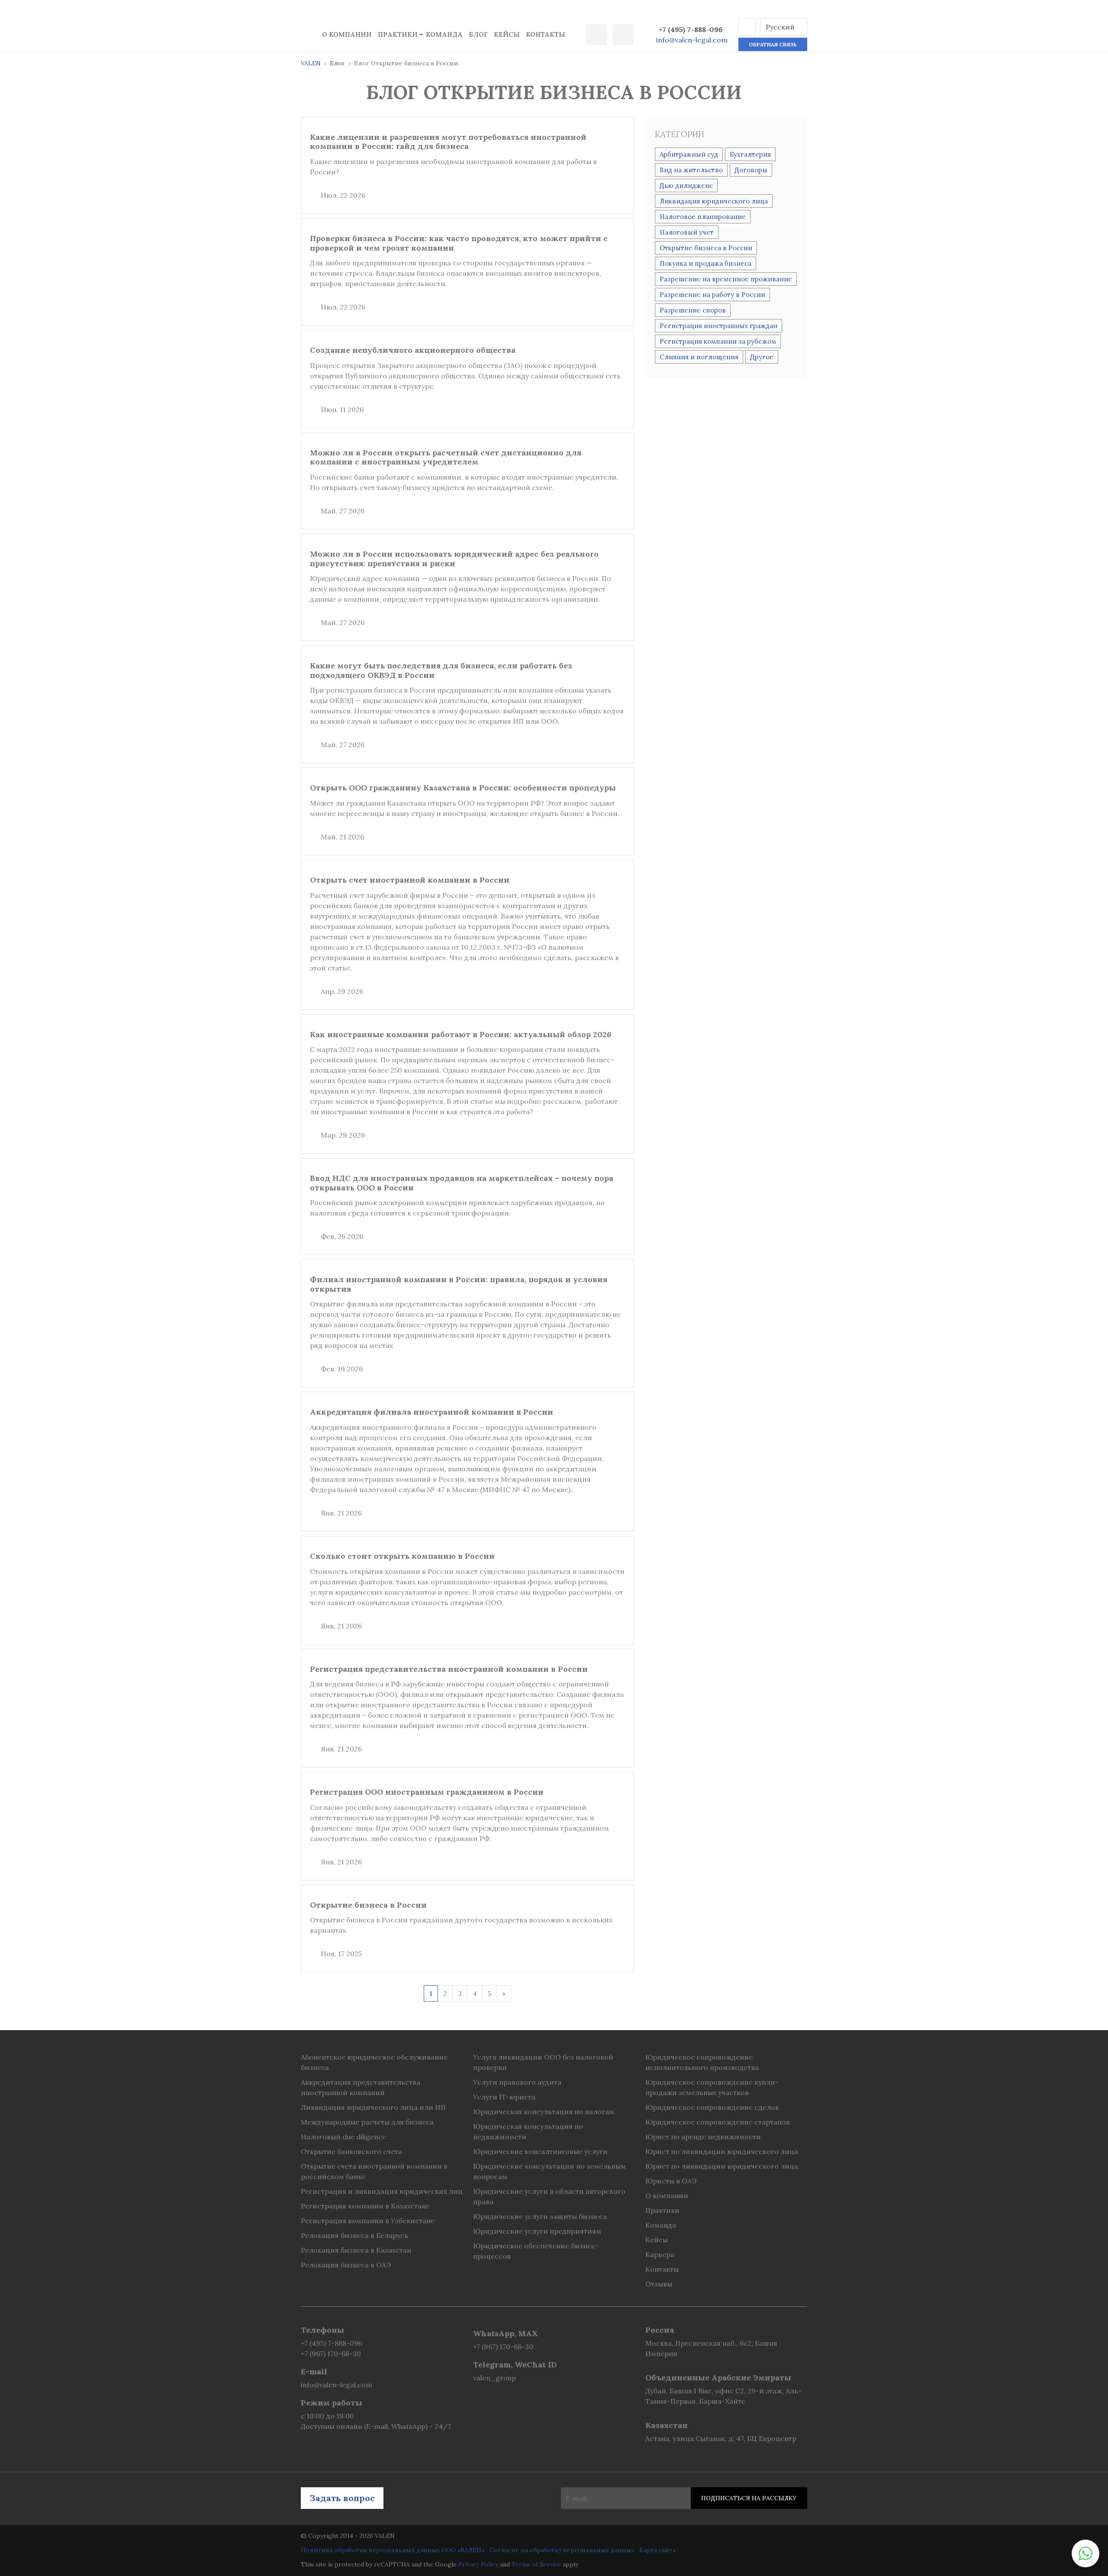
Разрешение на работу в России (712, 295)
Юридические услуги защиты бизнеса (540, 2216)
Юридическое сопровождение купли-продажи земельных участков (712, 2087)
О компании (347, 34)
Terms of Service (536, 2564)
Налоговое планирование (703, 217)
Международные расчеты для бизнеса (367, 2122)
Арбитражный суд (689, 154)
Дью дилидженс (686, 185)
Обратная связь (773, 44)
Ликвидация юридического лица (714, 201)
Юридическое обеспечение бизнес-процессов (536, 2251)
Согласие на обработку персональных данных (562, 2550)
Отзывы (659, 2284)
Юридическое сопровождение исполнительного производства (702, 2062)
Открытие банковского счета (351, 2151)
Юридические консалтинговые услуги (540, 2151)
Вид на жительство (691, 170)
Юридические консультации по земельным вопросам (549, 2171)
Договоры (751, 170)
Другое (762, 357)
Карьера (660, 2254)
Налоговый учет (687, 232)
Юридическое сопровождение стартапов (718, 2122)
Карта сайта (657, 2550)
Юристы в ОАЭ (671, 2181)
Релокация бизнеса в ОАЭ (346, 2265)
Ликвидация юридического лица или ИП (373, 2107)
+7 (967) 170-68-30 (331, 2354)
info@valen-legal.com (692, 40)
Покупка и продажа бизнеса (705, 263)
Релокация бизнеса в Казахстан (356, 2250)
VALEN (311, 63)
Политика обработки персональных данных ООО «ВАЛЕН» (393, 2550)
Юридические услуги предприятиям (537, 2231)
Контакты (546, 34)
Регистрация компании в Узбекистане (368, 2221)
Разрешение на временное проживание (726, 279)
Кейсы (507, 34)
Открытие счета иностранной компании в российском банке (374, 2171)
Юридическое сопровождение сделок (712, 2107)
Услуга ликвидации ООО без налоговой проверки (543, 2062)
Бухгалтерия (750, 154)
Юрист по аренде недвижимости (703, 2137)
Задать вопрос (342, 2498)
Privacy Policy (478, 2564)
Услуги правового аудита (517, 2082)
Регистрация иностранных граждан (718, 326)
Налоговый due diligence (343, 2137)
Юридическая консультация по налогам (544, 2112)
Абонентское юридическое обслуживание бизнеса (374, 2062)
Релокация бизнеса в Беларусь (354, 2235)
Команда (444, 34)
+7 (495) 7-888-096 (691, 29)
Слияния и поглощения (699, 357)
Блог (478, 34)
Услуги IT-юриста (504, 2097)
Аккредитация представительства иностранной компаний (361, 2087)
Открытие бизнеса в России (706, 248)
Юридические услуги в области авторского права (549, 2196)
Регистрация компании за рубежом (718, 341)
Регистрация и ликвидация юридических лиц (382, 2191)
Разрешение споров (693, 310)
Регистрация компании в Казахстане (365, 2206)
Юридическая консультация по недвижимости (528, 2131)
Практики (398, 34)
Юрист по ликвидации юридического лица (722, 2151)
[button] (747, 27)
